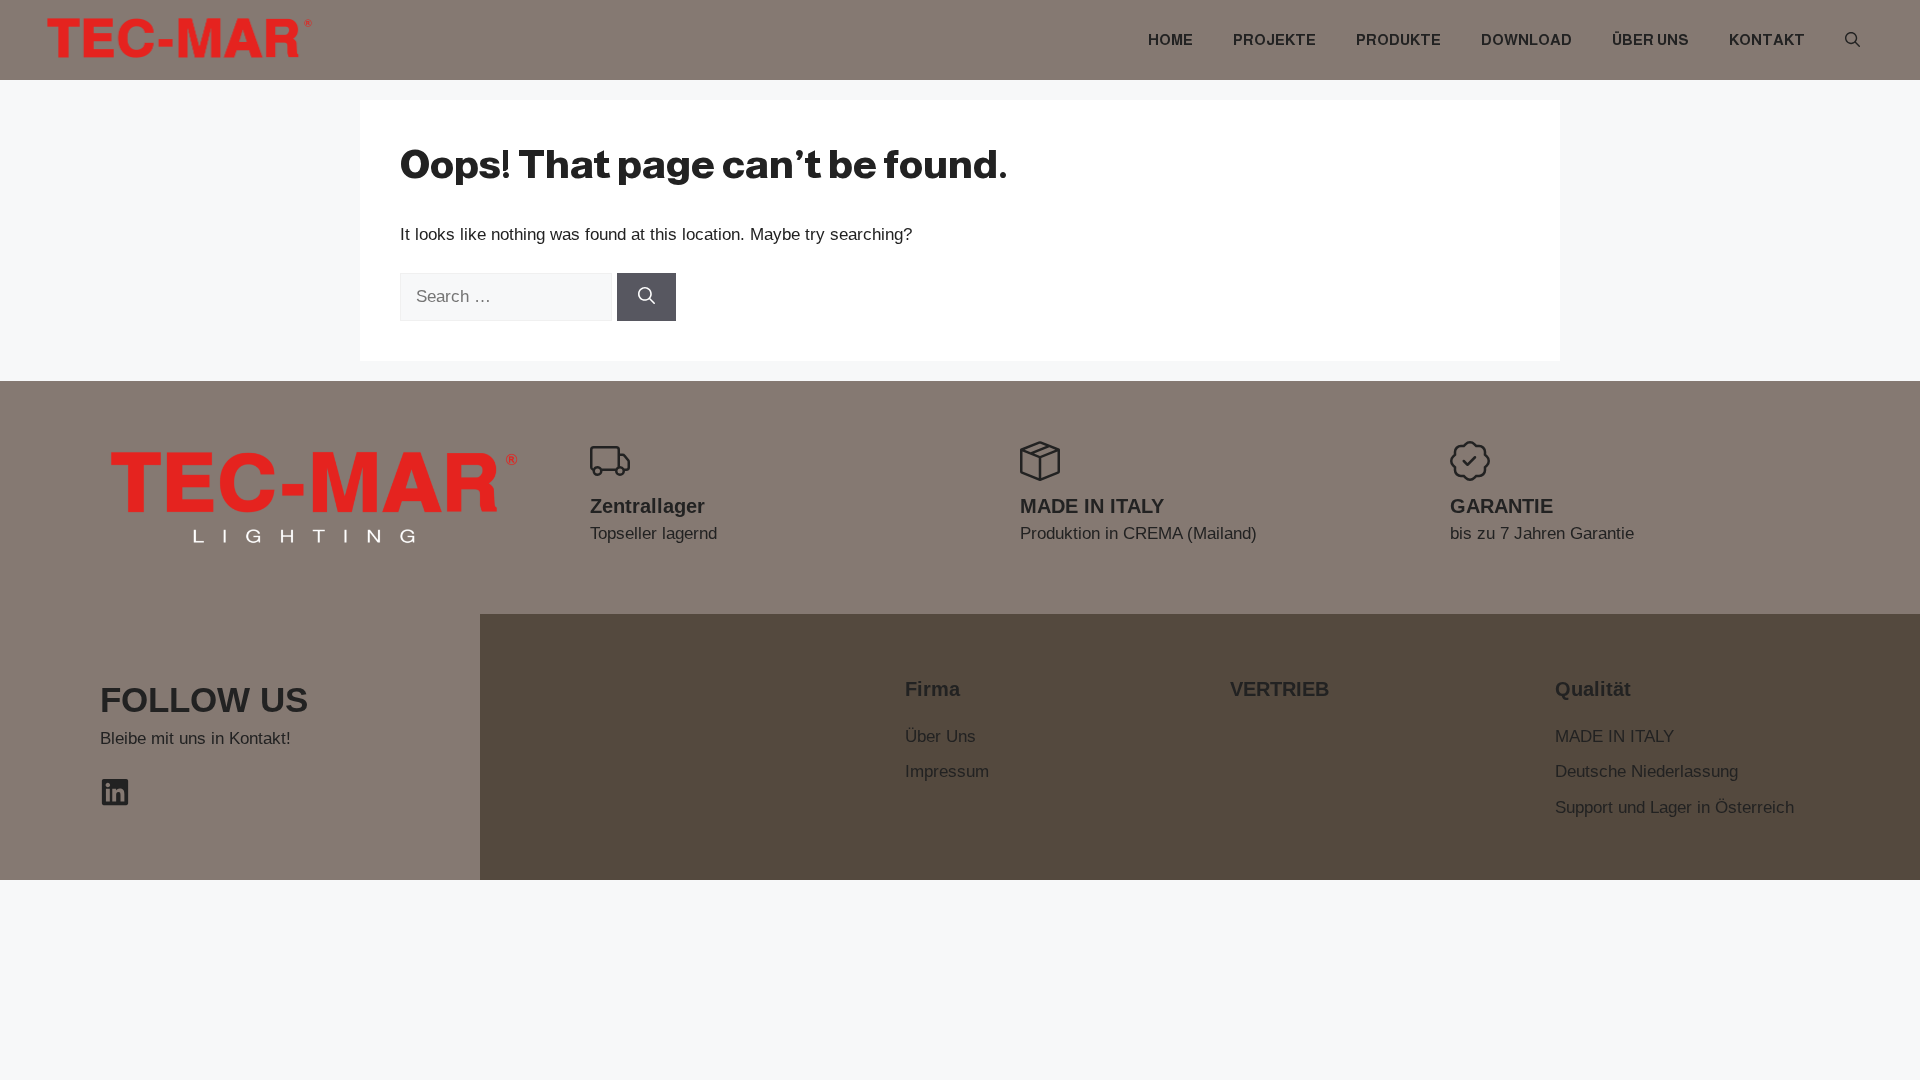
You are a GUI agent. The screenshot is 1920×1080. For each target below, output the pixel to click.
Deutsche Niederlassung (1646, 771)
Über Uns (1650, 39)
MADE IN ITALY (1614, 736)
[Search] (646, 297)
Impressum (947, 771)
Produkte (1398, 39)
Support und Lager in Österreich (1674, 807)
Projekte (1274, 39)
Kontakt (1767, 39)
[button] (1852, 40)
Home (1170, 39)
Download (1526, 39)
